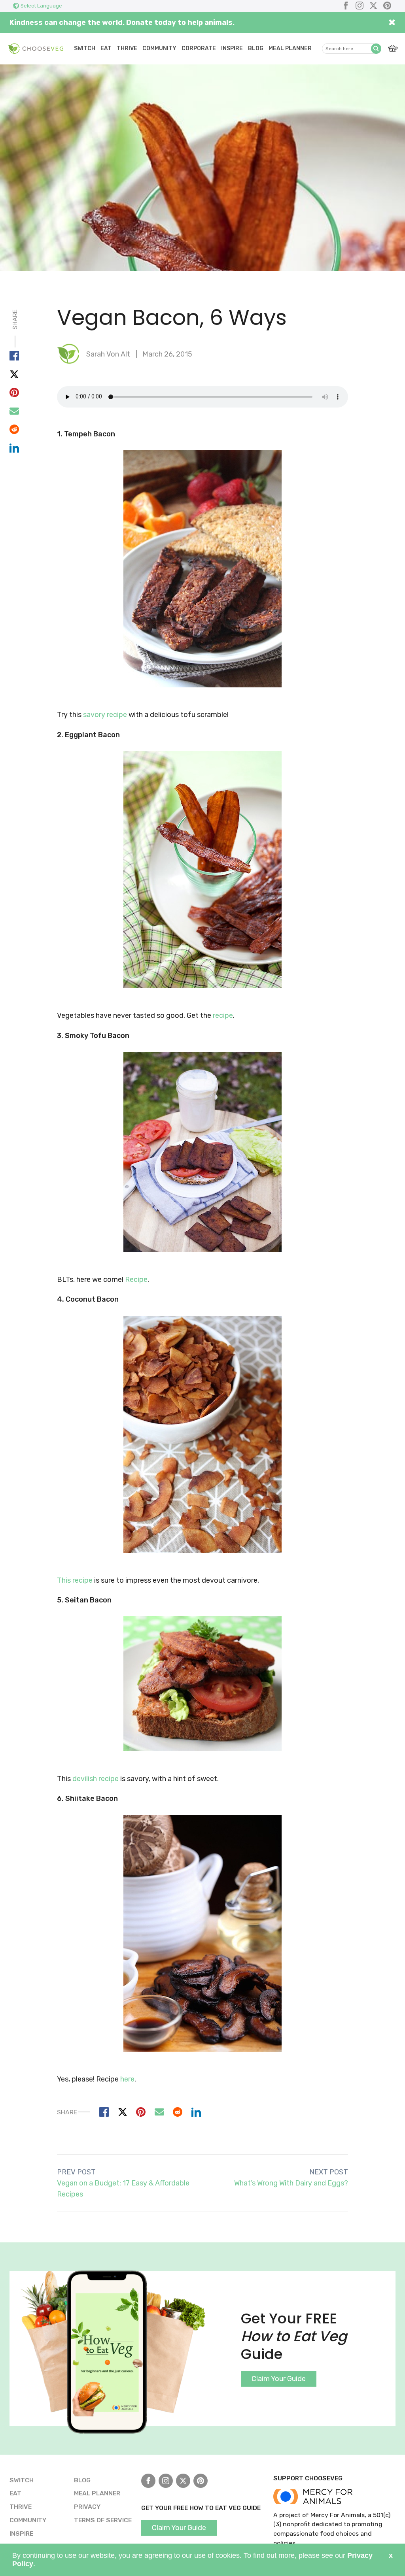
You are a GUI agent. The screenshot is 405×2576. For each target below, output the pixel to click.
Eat (106, 48)
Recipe (136, 1280)
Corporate (199, 48)
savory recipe (105, 715)
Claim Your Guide (279, 2379)
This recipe (75, 1580)
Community (159, 48)
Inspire (232, 48)
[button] (376, 49)
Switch (85, 48)
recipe (223, 1015)
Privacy (87, 2507)
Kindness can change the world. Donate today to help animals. (122, 23)
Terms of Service (103, 2520)
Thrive (127, 48)
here (127, 2079)
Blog (256, 48)
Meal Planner (290, 48)
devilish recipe (96, 1779)
